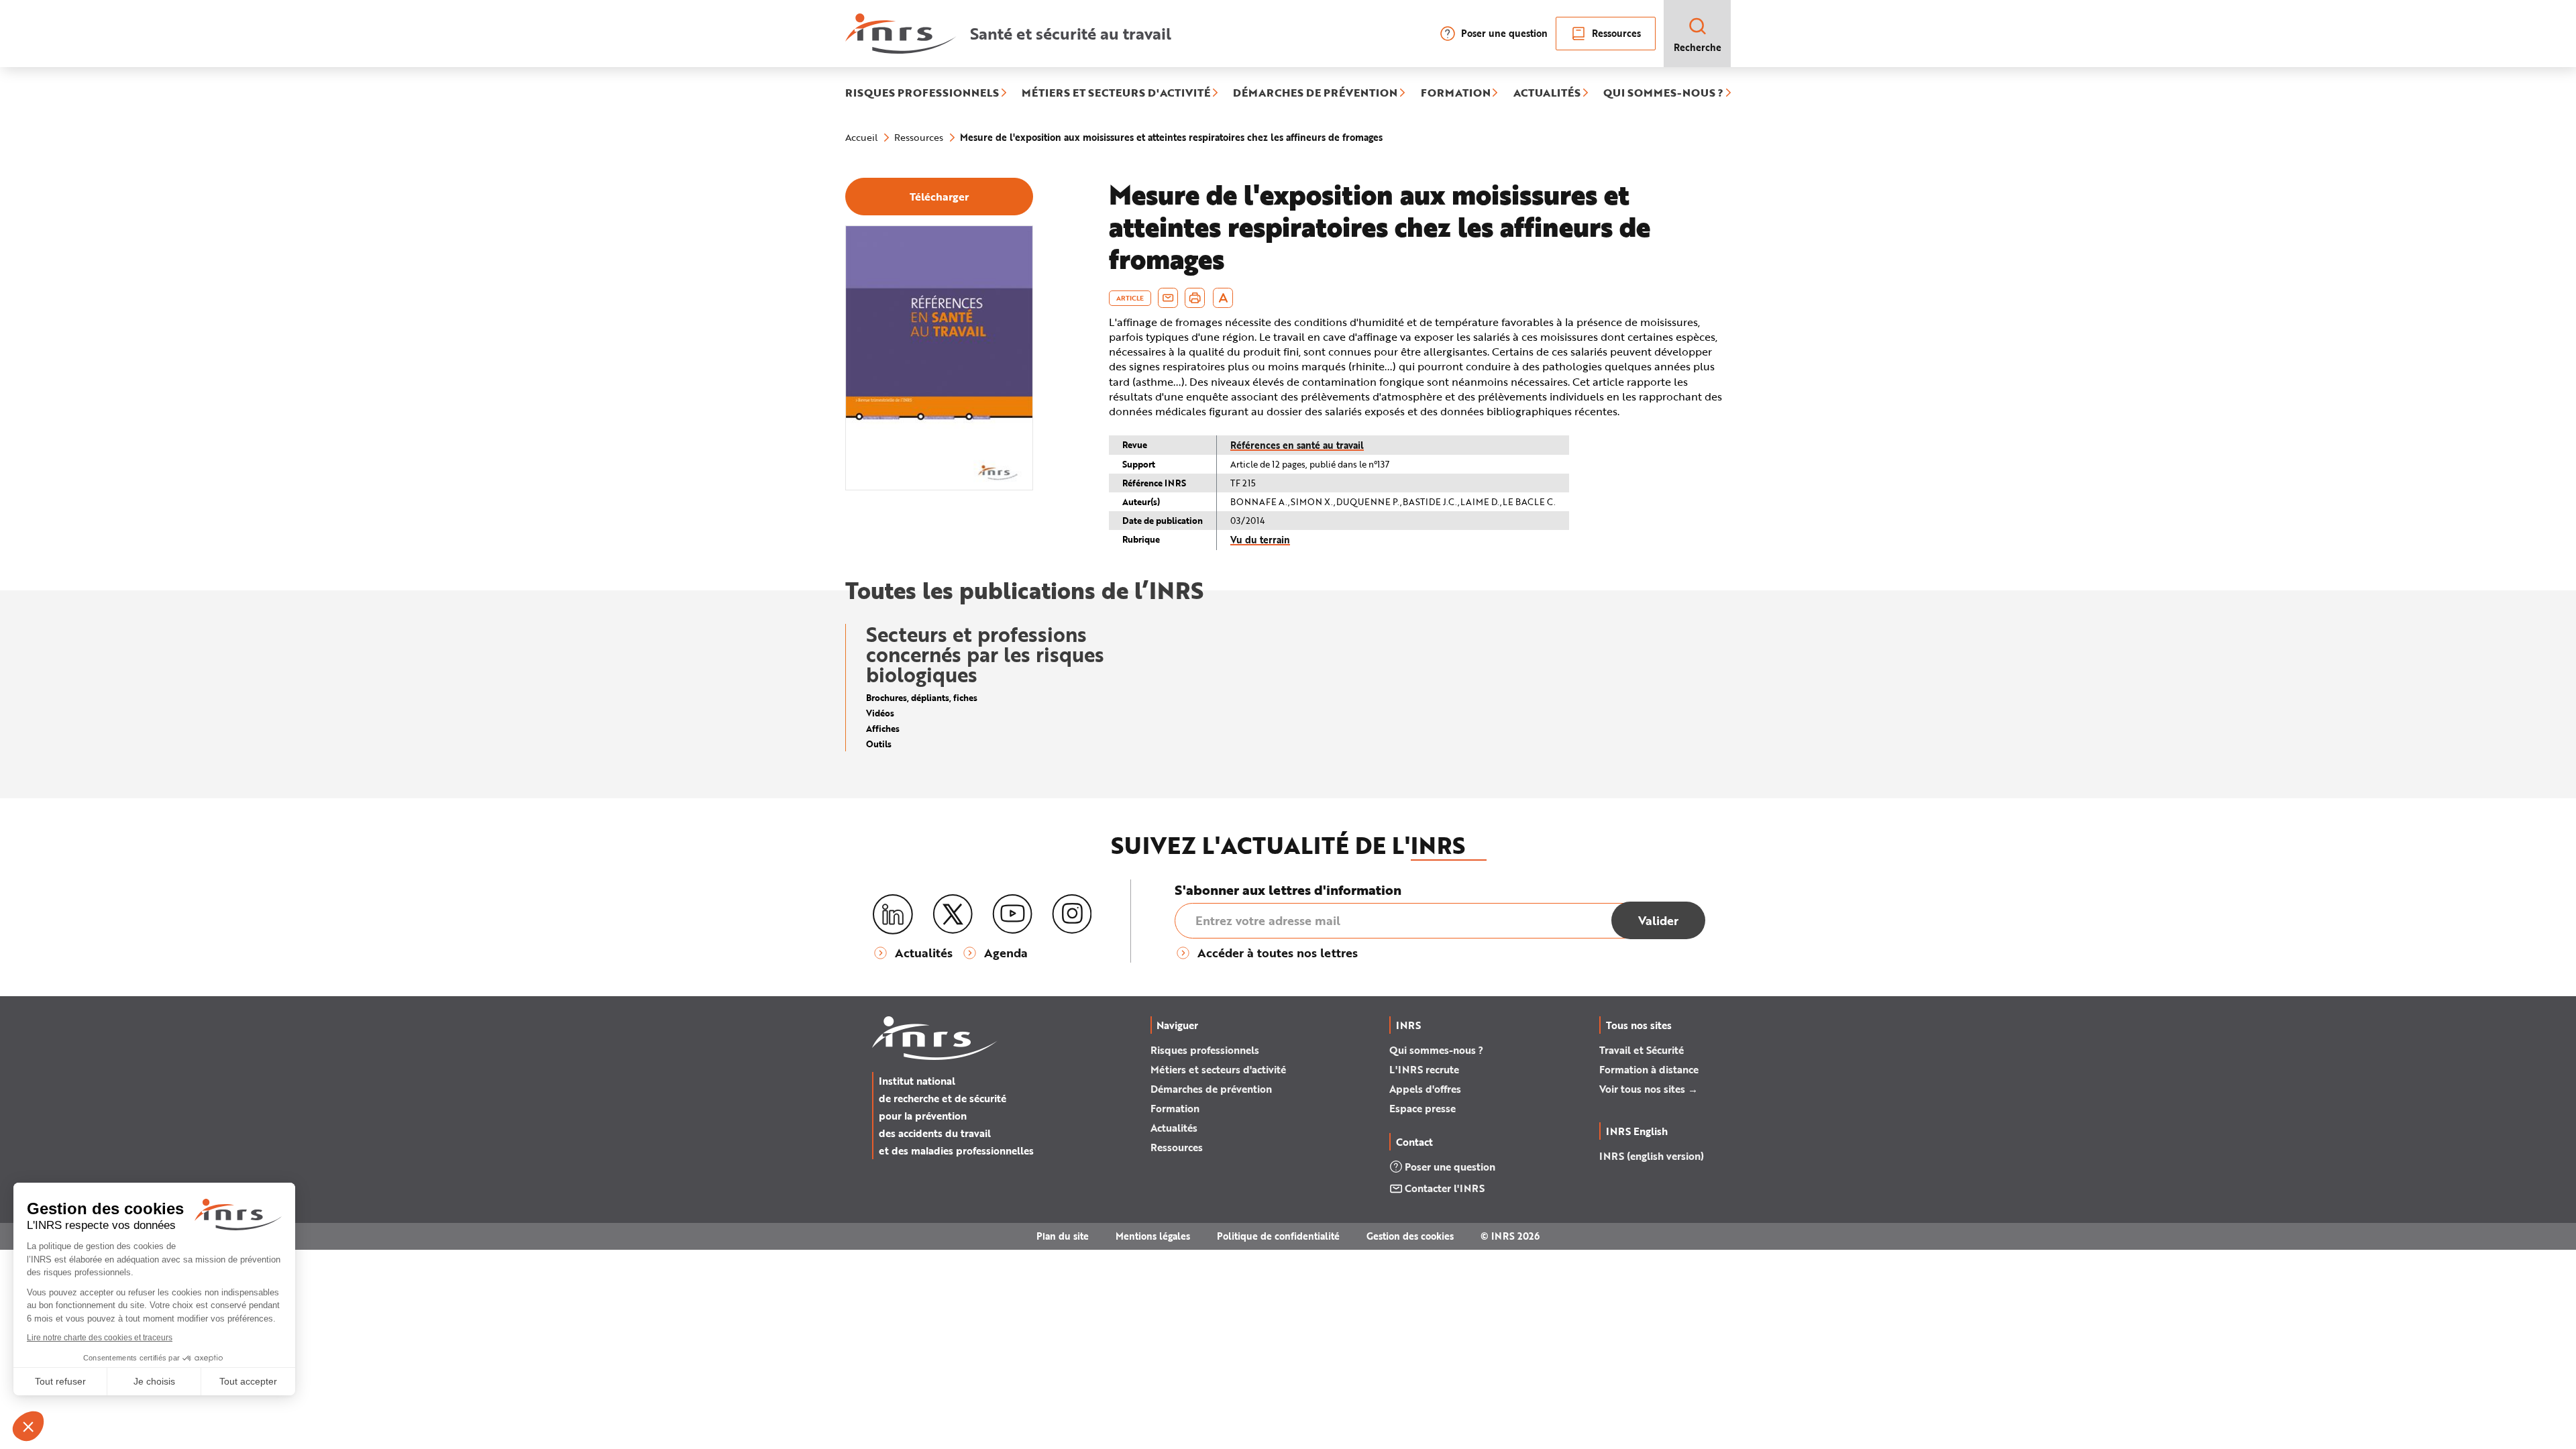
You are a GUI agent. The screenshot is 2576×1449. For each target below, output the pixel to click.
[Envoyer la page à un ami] (1168, 298)
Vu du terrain (1260, 540)
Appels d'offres (1425, 1089)
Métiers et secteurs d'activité (1218, 1069)
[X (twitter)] (953, 914)
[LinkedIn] (893, 915)
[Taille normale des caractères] (1223, 298)
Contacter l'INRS (1445, 1188)
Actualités (1174, 1128)
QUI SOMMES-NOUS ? (1663, 93)
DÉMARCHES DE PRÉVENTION (1315, 93)
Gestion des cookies (1410, 1236)
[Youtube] (1012, 914)
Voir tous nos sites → (1649, 1089)
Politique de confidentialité (1278, 1236)
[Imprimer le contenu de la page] (1195, 298)
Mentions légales (1153, 1236)
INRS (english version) (1652, 1156)
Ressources (1616, 33)
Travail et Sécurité (1642, 1050)
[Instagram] (1072, 914)
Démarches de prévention (1211, 1089)
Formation (1175, 1108)
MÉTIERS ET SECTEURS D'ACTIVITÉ (1116, 93)
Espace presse (1423, 1108)
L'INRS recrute (1424, 1069)
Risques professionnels (1205, 1050)
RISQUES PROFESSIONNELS (922, 93)
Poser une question (1504, 33)
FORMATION (1456, 93)
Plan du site (1063, 1236)
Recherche (1698, 47)
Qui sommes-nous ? (1436, 1050)
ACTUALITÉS (1547, 93)
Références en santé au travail (1297, 445)
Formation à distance (1649, 1069)
